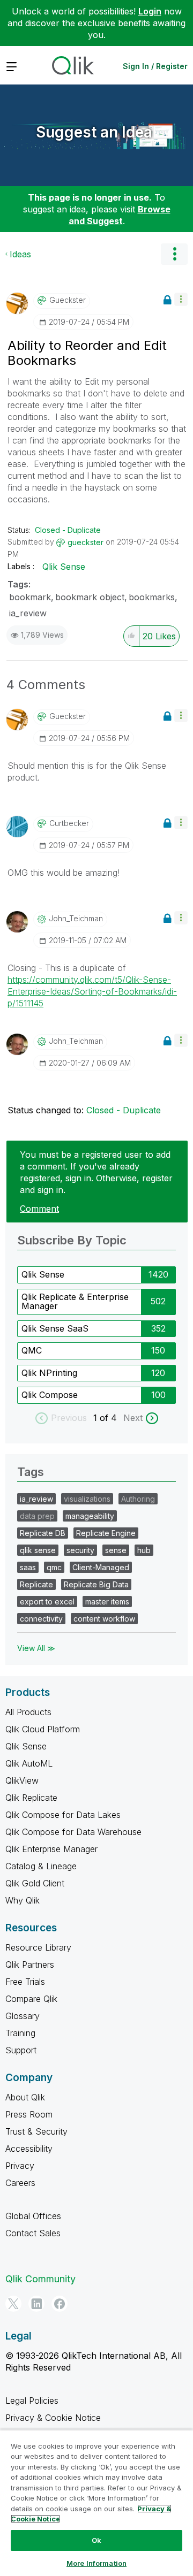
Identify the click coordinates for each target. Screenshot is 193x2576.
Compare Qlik (31, 1999)
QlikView (22, 1780)
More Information (96, 2563)
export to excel (47, 1602)
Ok (96, 2540)
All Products (28, 1712)
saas (28, 1567)
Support (21, 2050)
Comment (39, 1209)
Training (20, 2033)
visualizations (87, 1499)
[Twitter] (13, 2304)
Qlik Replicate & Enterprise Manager (75, 1302)
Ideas (20, 254)
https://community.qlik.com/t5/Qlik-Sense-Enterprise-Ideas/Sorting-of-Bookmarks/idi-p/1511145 (92, 991)
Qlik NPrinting (49, 1373)
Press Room (29, 2114)
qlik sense (38, 1550)
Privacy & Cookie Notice (53, 2418)
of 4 (110, 1418)
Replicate (36, 1584)
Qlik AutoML (29, 1763)
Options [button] (174, 254)
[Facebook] (60, 2304)
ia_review (28, 613)
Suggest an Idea (94, 132)
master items (107, 1602)
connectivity (41, 1619)
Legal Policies (32, 2401)
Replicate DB (43, 1533)
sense (116, 1550)
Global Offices (33, 2216)
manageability (90, 1516)
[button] (181, 299)
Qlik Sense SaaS (55, 1328)
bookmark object (90, 597)
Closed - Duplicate (68, 530)
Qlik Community (40, 2279)
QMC (32, 1350)
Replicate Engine (106, 1533)
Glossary (23, 2016)
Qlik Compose (50, 1395)
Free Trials (25, 1982)
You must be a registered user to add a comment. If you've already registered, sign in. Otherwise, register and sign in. (96, 1172)
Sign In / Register (155, 66)
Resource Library (38, 1947)
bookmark (30, 597)
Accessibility (29, 2149)
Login (150, 11)
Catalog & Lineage (41, 1866)
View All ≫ (36, 1648)
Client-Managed (101, 1567)
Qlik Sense (64, 567)
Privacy (20, 2166)
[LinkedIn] (36, 2304)
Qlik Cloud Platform (43, 1729)
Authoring (138, 1499)
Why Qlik (23, 1900)
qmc (54, 1567)
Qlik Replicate (31, 1798)
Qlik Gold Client (35, 1883)
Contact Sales (33, 2233)
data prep (37, 1516)
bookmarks (152, 597)
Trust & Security (36, 2131)
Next (133, 1418)
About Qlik (25, 2097)
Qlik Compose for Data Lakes (63, 1815)
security (80, 1550)
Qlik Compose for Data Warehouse (73, 1832)
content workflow (104, 1619)
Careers (20, 2183)
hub (144, 1550)
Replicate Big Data (96, 1584)
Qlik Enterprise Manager (51, 1849)
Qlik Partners (30, 1965)
